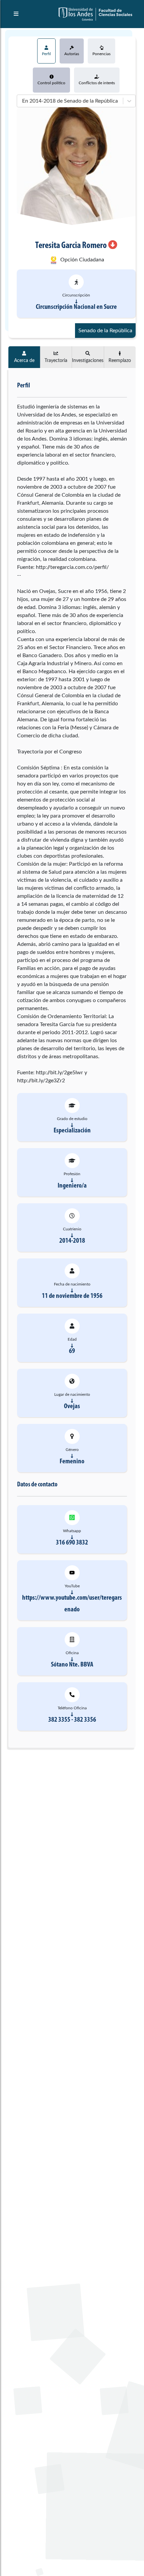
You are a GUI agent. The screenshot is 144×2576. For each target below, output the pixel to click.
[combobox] (21, 101)
